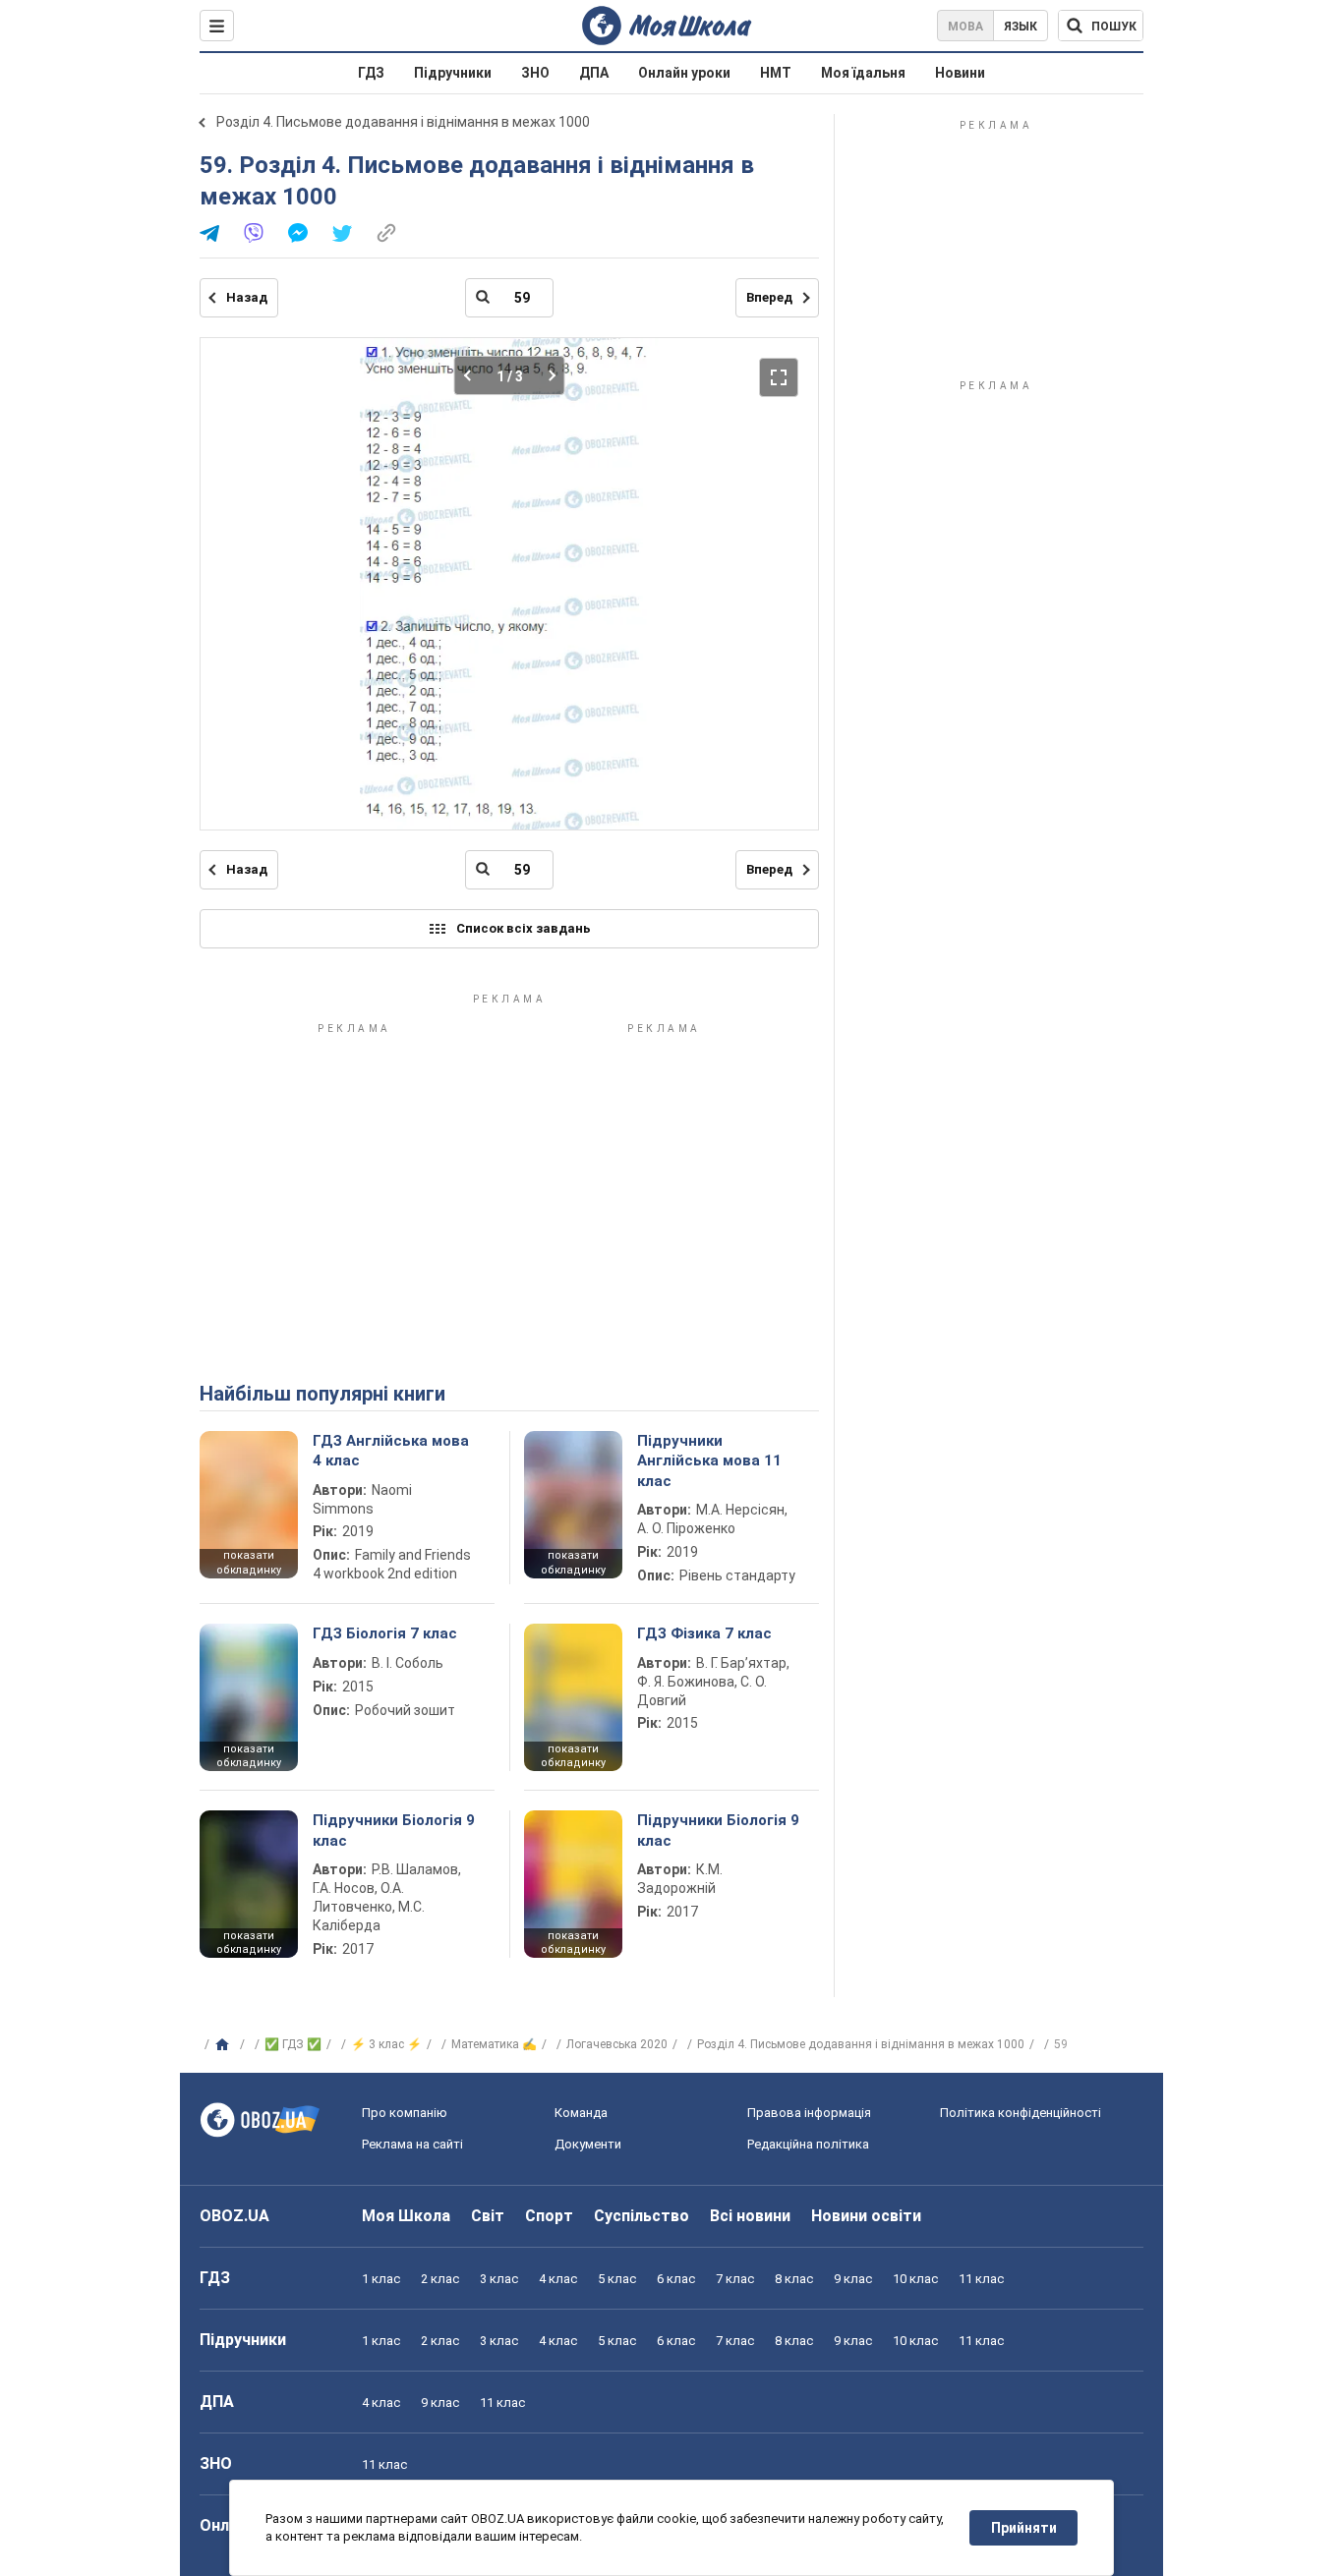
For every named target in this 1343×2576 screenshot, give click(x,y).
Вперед (769, 297)
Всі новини (750, 2216)
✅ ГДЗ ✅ (293, 2044)
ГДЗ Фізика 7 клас (704, 1633)
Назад (247, 297)
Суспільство (642, 2216)
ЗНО (535, 73)
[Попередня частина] (473, 375)
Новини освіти (866, 2216)
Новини (960, 73)
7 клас (735, 2279)
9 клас (853, 2279)
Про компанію (405, 2113)
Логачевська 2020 (617, 2044)
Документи (588, 2144)
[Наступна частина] (546, 375)
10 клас (915, 2279)
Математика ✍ (494, 2044)
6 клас (676, 2279)
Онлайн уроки (684, 73)
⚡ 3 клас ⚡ (386, 2044)
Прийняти (1024, 2528)
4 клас (558, 2279)
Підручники (453, 73)
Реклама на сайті (412, 2144)
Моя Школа (406, 2216)
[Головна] (225, 2045)
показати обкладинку (249, 1563)
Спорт (549, 2216)
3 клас (499, 2279)
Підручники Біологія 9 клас (394, 1830)
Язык (1021, 27)
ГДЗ (371, 73)
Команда (581, 2113)
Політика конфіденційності (1021, 2113)
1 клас (381, 2279)
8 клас (794, 2279)
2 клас (440, 2279)
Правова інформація (809, 2113)
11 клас (981, 2279)
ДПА (594, 73)
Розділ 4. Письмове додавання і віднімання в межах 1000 (403, 122)
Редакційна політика (808, 2144)
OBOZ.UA (234, 2216)
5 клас (617, 2279)
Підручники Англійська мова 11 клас (709, 1461)
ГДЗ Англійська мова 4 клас (391, 1451)
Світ (488, 2216)
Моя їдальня (863, 73)
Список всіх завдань (524, 928)
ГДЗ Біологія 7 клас (385, 1633)
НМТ (776, 73)
